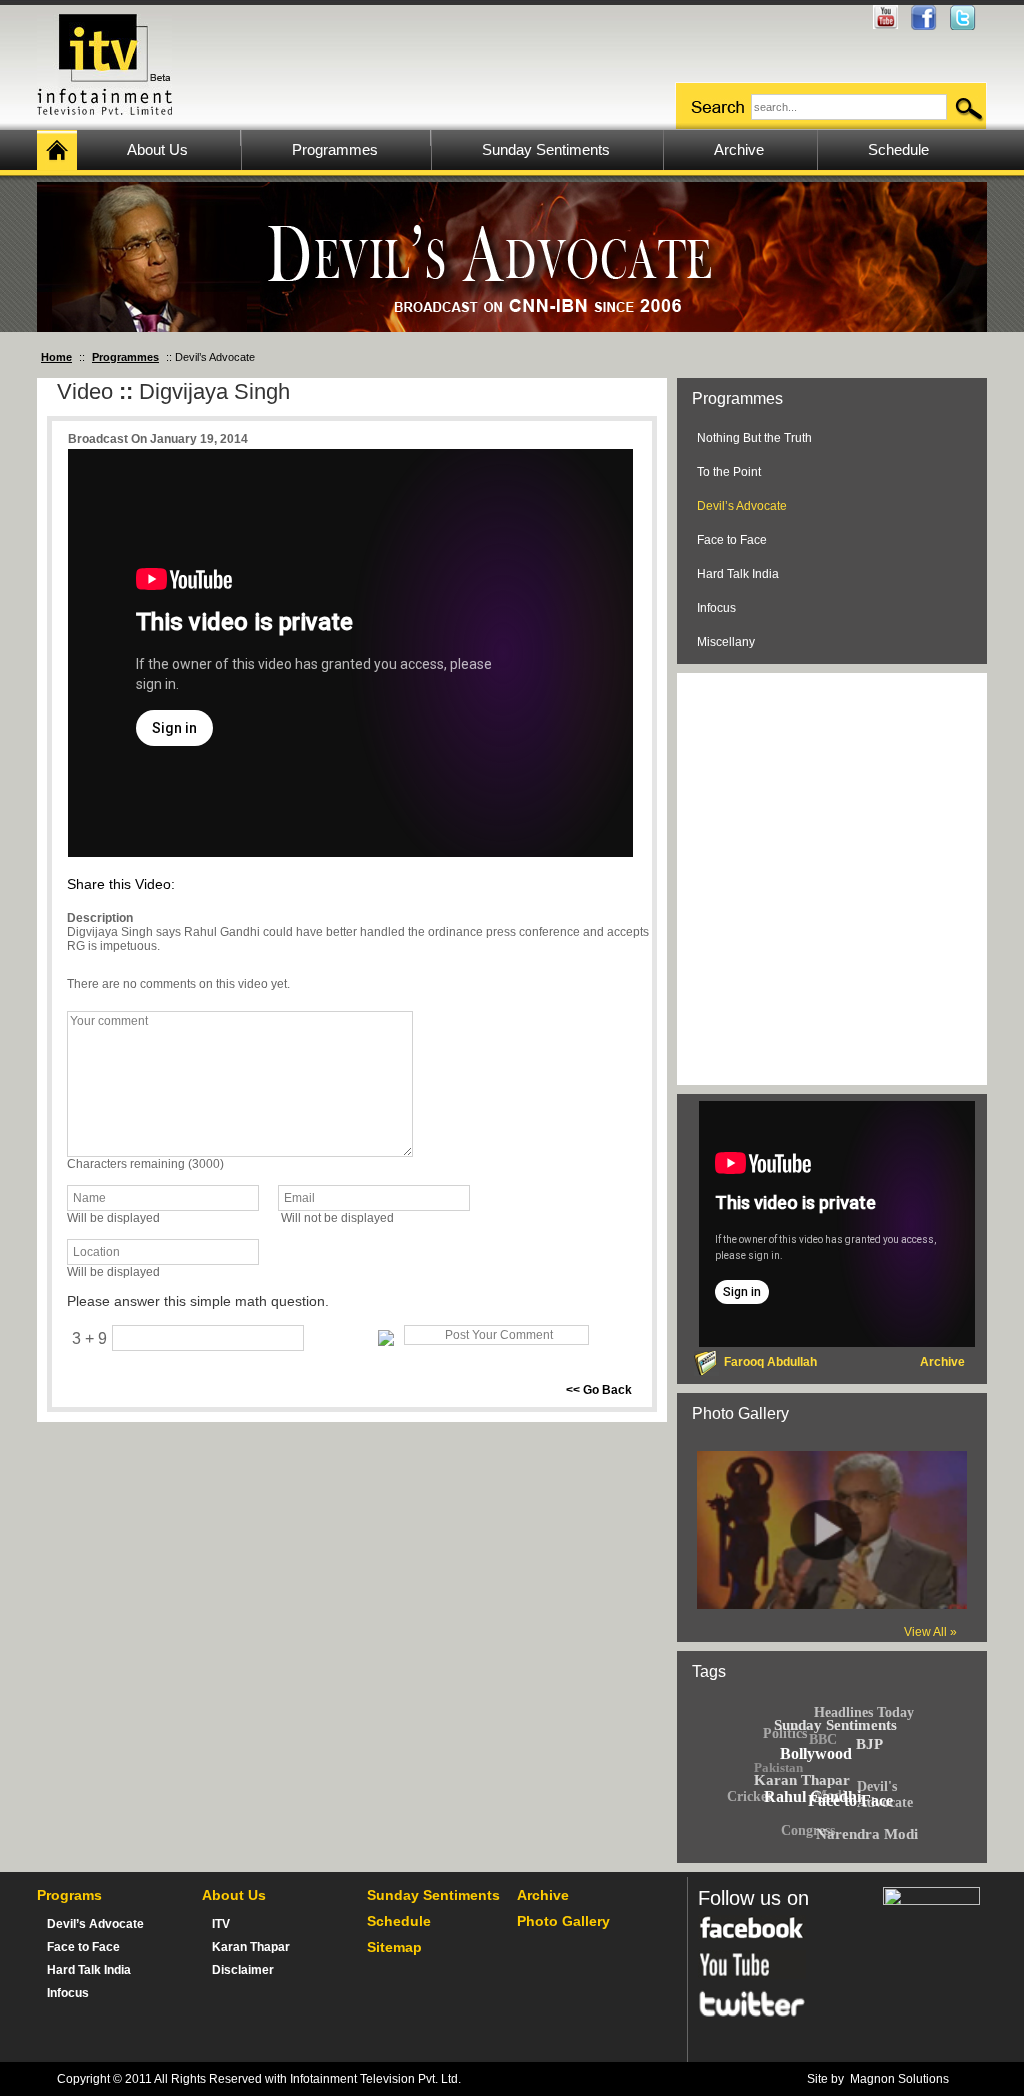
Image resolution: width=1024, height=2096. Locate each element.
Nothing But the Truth (754, 438)
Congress (808, 1829)
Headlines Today (864, 1712)
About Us (234, 1895)
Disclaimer (243, 1970)
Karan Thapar (251, 1947)
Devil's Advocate (885, 1794)
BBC (823, 1739)
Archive (543, 1895)
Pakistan (778, 1767)
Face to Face (732, 540)
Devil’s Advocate (742, 506)
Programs (69, 1895)
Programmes (125, 357)
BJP (869, 1744)
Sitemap (394, 1947)
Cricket (749, 1796)
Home (56, 357)
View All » (930, 1632)
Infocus (716, 608)
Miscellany (726, 642)
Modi (830, 1795)
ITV (221, 1924)
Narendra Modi (867, 1834)
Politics (785, 1733)
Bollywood (815, 1753)
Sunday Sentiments (433, 1895)
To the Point (729, 472)
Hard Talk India (738, 574)
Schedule (399, 1921)
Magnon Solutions (899, 2079)
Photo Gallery (563, 1921)
